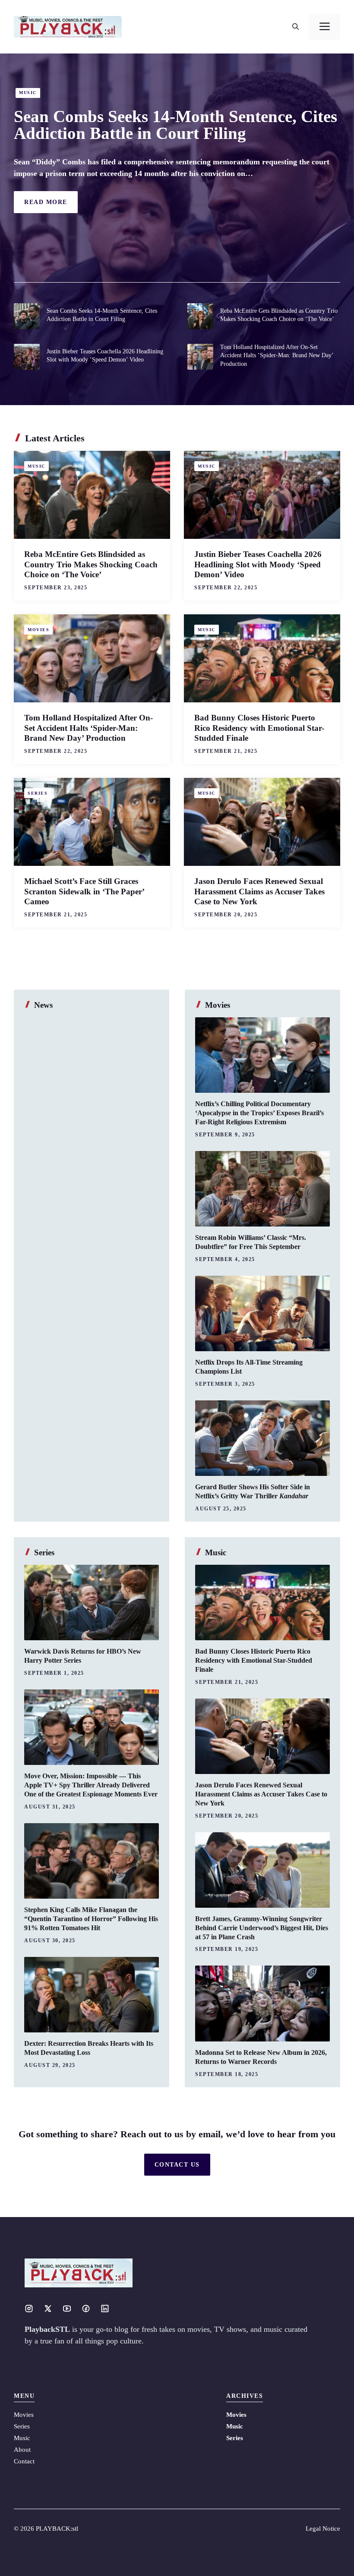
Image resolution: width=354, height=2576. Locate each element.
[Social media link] (29, 2309)
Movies (38, 630)
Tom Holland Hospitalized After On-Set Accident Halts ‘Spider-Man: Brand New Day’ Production (277, 355)
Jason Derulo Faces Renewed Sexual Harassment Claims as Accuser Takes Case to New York (259, 892)
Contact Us (177, 2165)
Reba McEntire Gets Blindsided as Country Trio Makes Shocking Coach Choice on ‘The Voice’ (91, 565)
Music (28, 93)
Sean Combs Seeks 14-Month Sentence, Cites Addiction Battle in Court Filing (175, 125)
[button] (296, 27)
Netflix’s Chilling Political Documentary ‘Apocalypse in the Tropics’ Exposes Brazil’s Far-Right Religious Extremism (259, 1113)
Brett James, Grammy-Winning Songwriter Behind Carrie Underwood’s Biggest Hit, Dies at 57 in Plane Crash (262, 1928)
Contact (24, 2461)
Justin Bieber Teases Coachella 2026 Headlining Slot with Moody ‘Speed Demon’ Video (258, 565)
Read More (46, 202)
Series (38, 793)
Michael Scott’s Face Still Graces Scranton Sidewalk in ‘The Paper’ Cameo (84, 892)
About (22, 2450)
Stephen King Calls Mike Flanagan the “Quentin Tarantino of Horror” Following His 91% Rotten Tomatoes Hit (91, 1919)
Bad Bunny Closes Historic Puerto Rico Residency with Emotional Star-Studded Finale (259, 728)
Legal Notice (323, 2529)
